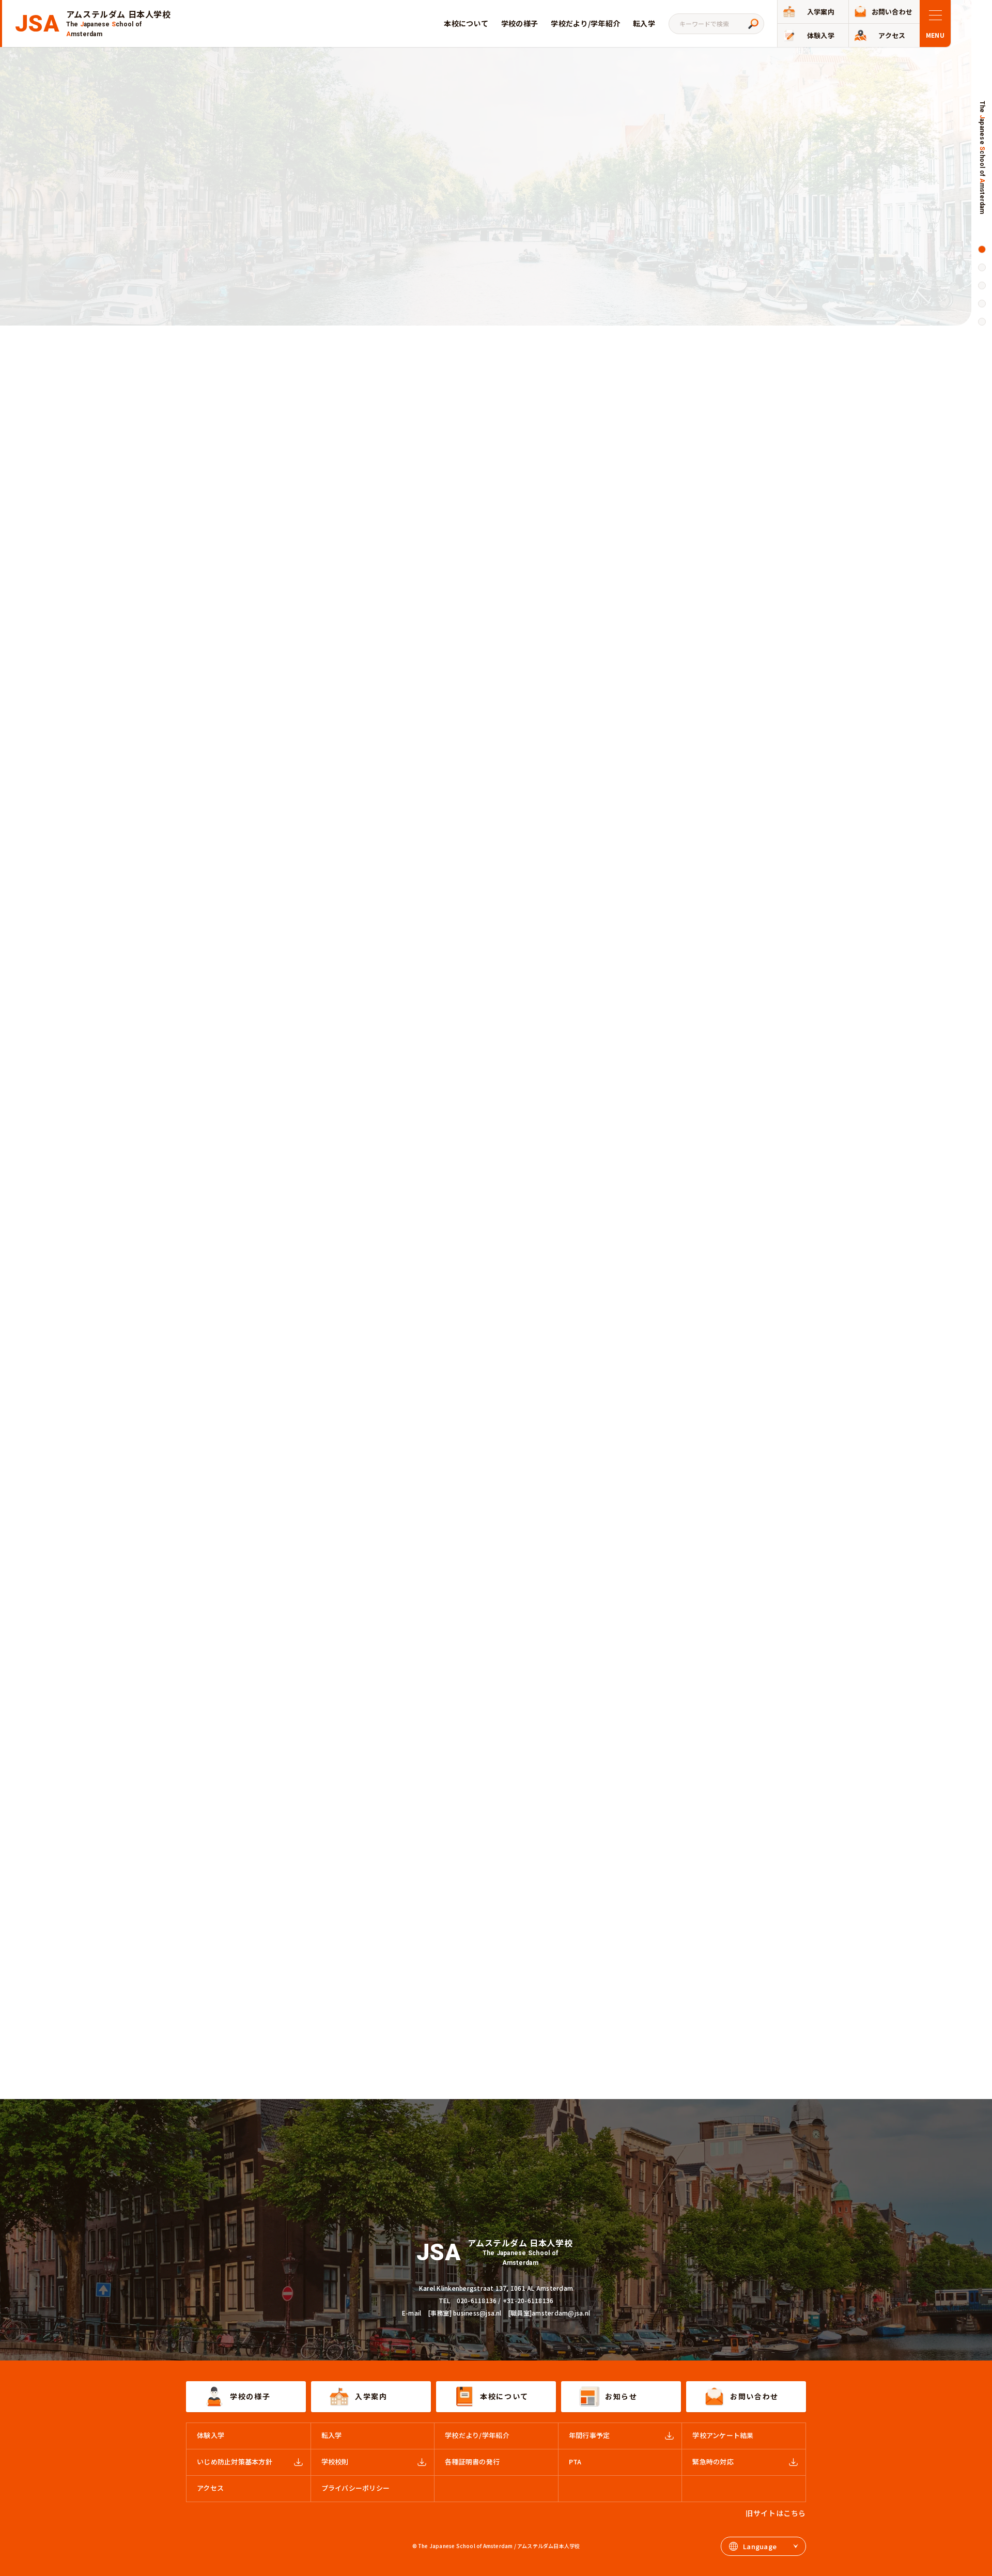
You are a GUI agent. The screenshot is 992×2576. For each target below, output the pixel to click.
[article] (496, 629)
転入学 (644, 23)
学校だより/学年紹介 (585, 23)
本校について (466, 23)
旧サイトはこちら (776, 2513)
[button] (982, 249)
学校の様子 (520, 23)
